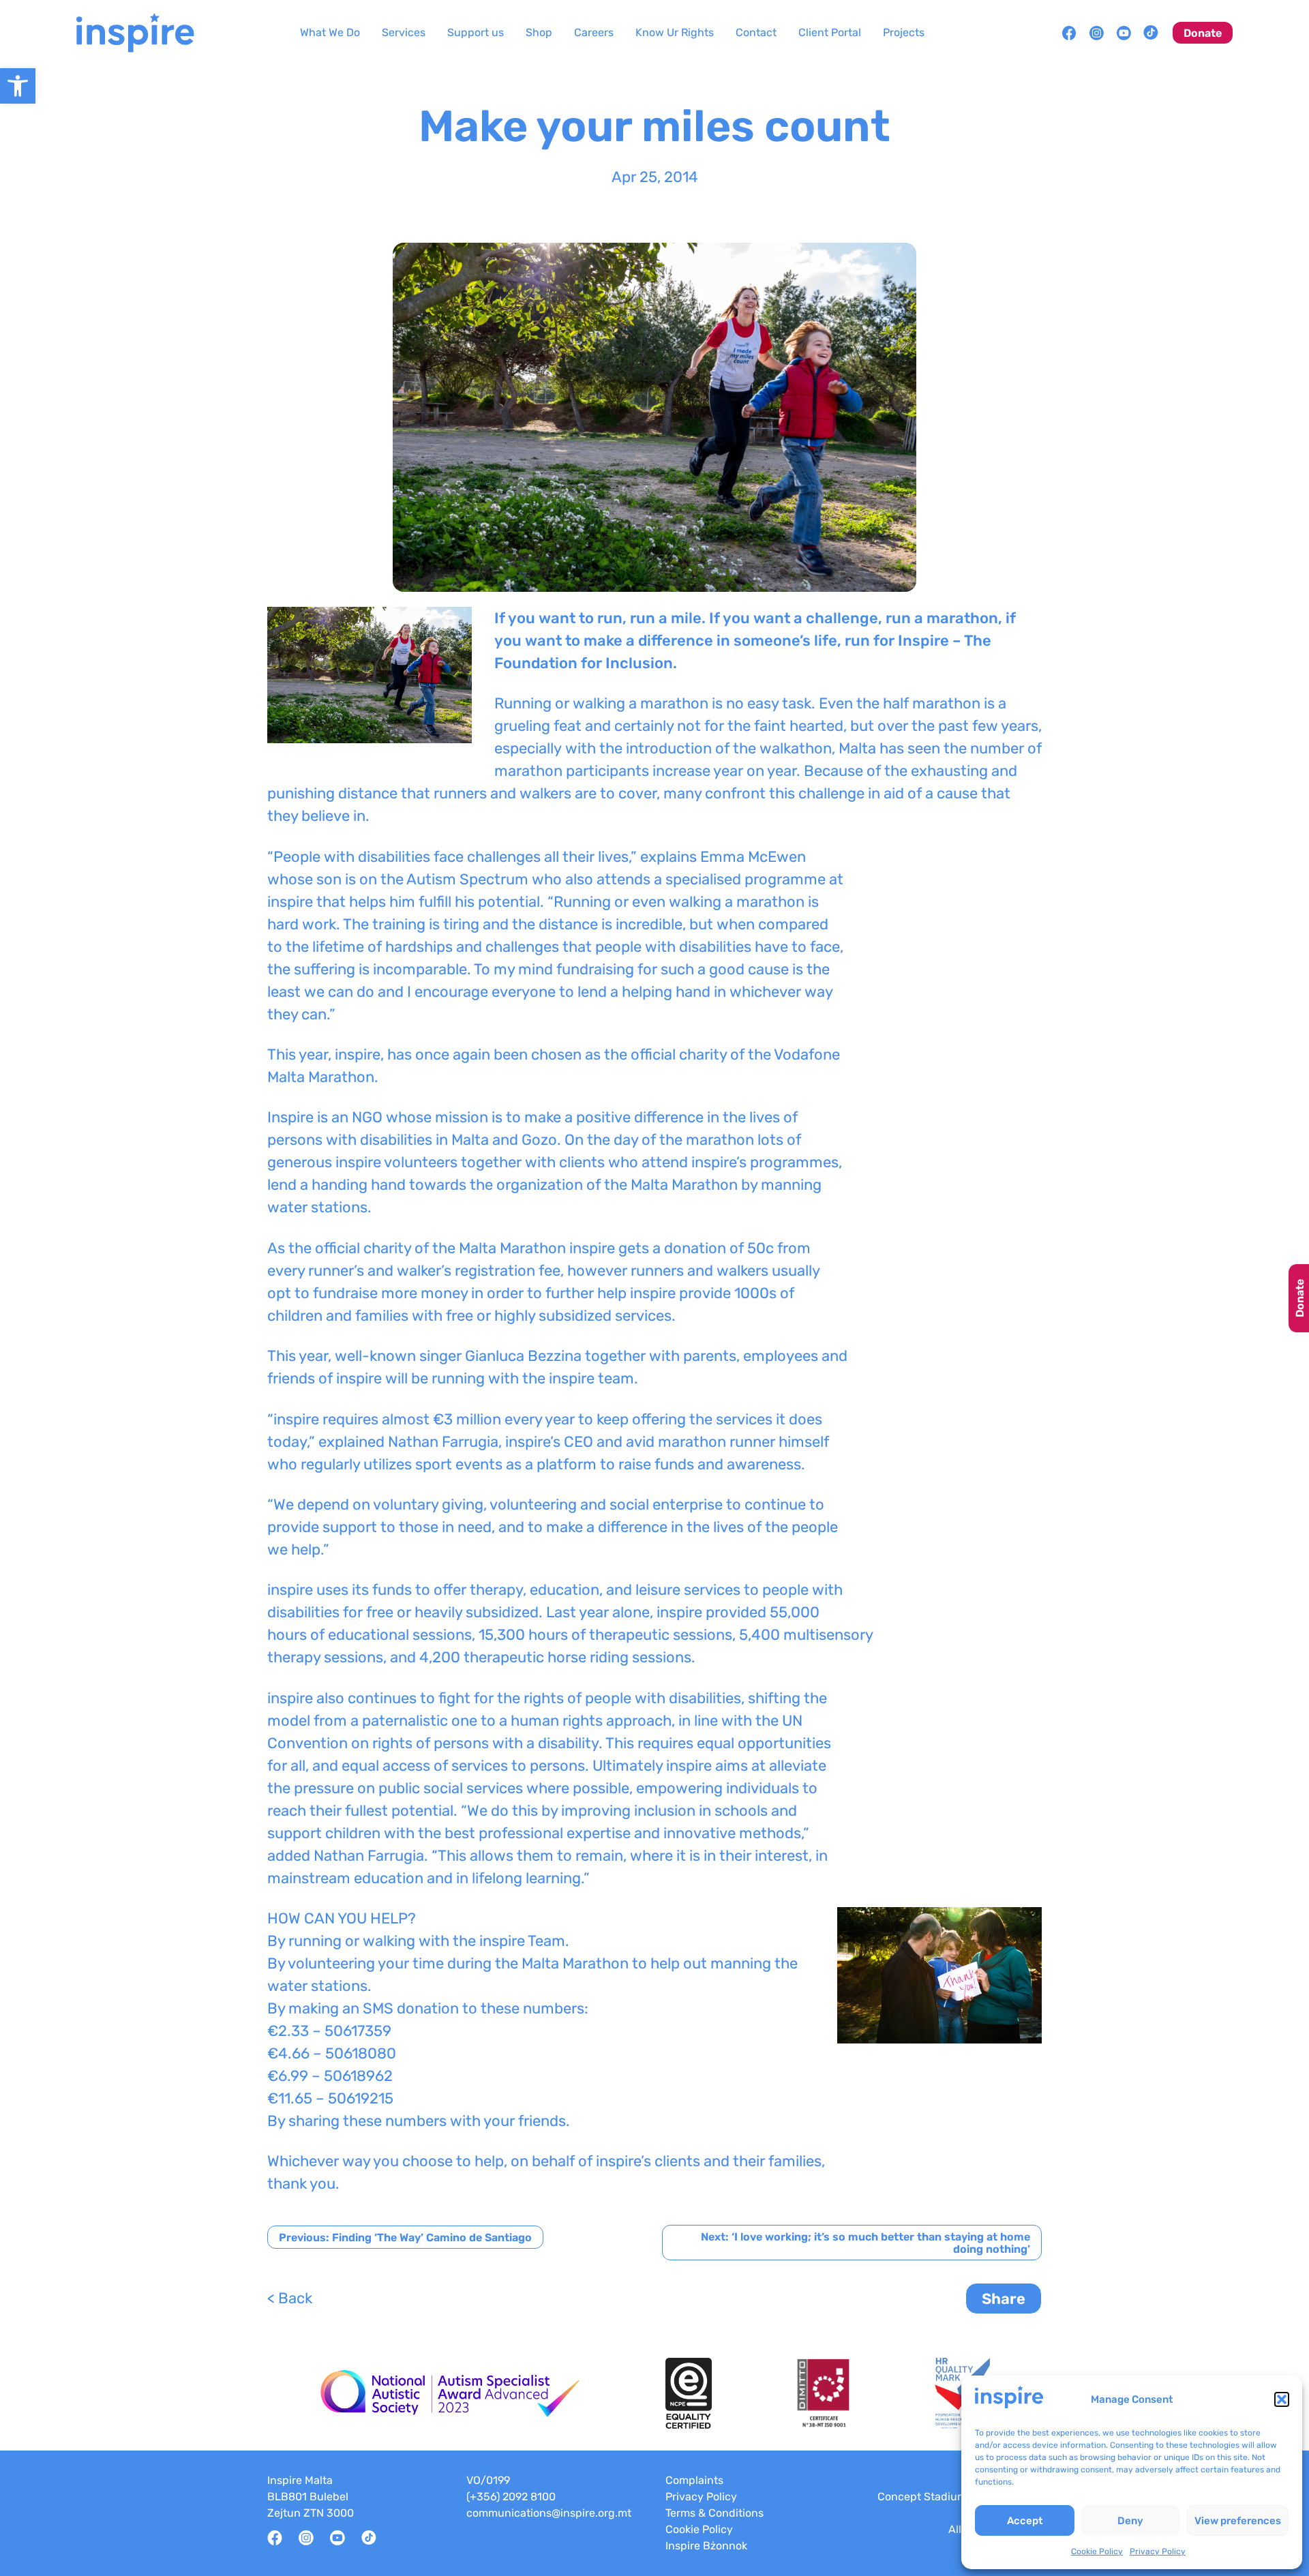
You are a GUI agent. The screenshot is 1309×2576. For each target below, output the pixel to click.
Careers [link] (594, 32)
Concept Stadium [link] (922, 2497)
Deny (1130, 2521)
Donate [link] (1203, 33)
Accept (1025, 2521)
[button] (1282, 2399)
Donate (1300, 1298)
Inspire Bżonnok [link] (706, 2546)
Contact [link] (756, 32)
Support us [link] (476, 32)
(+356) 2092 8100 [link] (511, 2497)
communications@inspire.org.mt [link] (549, 2513)
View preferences (1238, 2521)
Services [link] (404, 32)
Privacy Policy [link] (1158, 2551)
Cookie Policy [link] (1097, 2551)
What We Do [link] (330, 32)
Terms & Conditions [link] (714, 2513)
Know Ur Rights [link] (675, 32)
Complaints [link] (694, 2480)
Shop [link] (539, 32)
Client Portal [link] (830, 32)
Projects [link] (904, 32)
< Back (290, 2298)
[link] (18, 86)
